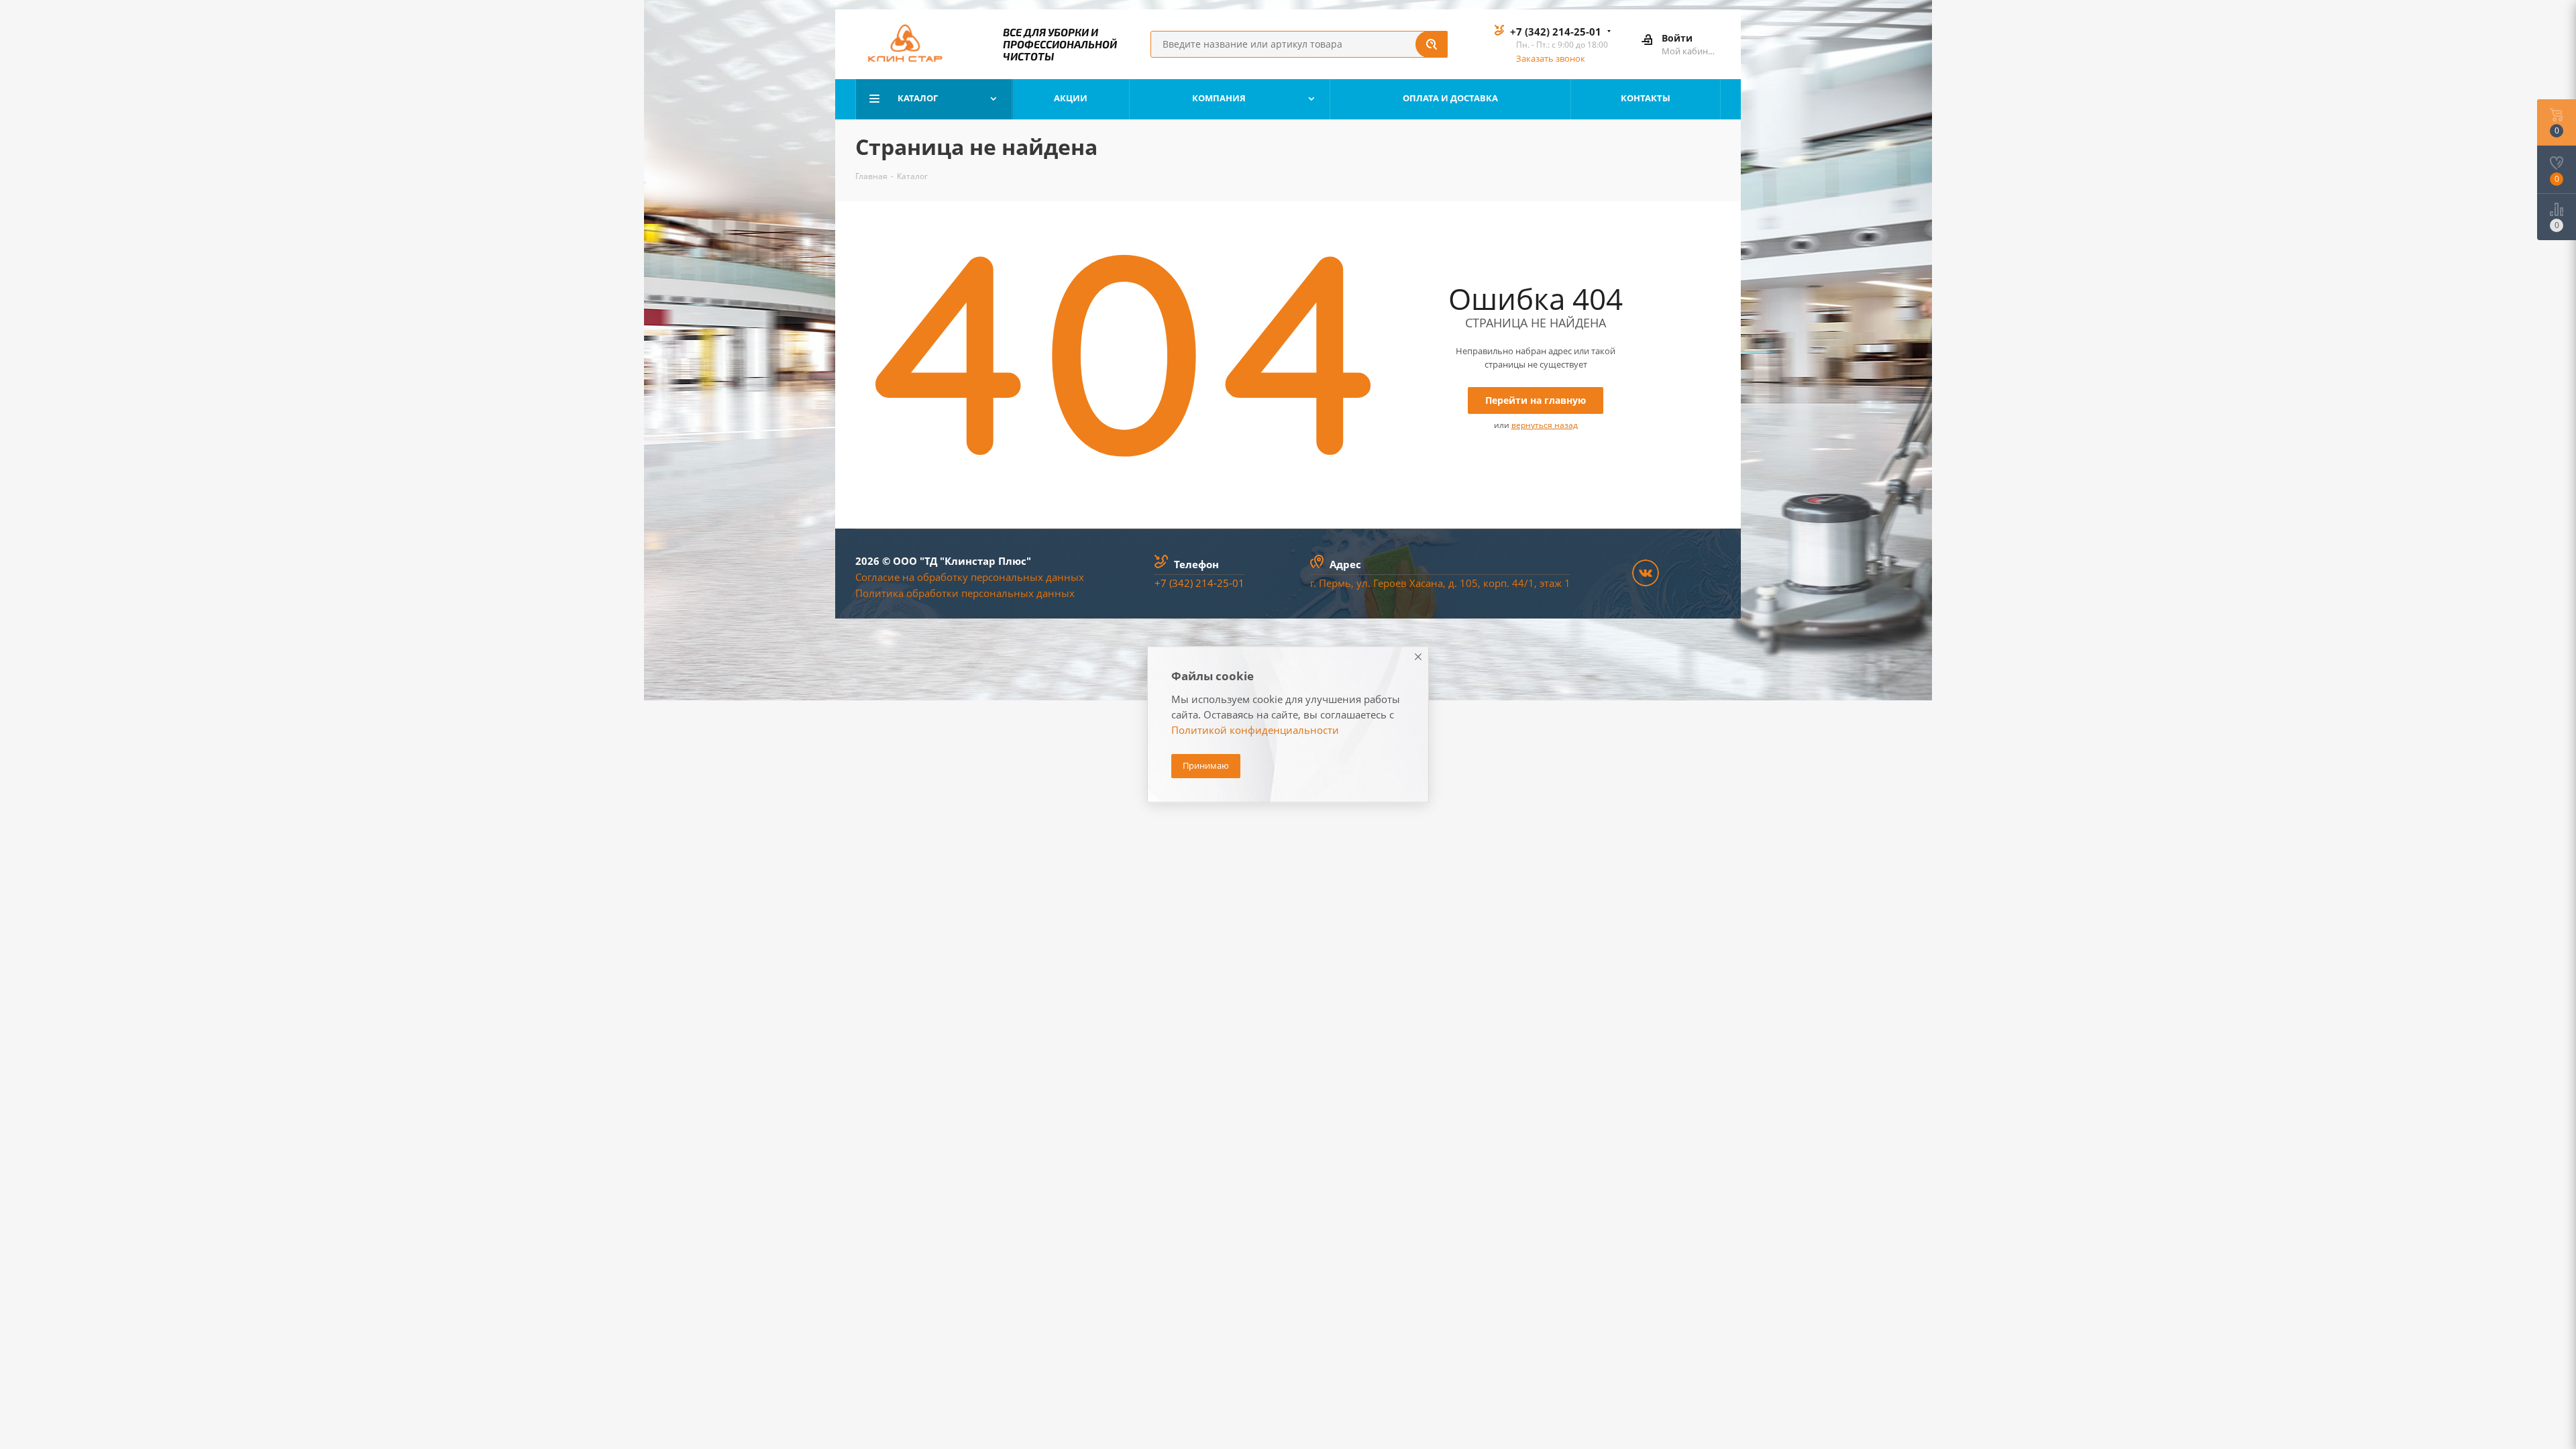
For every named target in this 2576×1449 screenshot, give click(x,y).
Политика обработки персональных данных (965, 593)
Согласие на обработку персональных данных (970, 577)
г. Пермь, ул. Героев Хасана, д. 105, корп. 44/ (1419, 583)
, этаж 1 (1552, 583)
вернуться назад (1545, 425)
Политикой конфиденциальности (1255, 731)
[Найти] (1432, 44)
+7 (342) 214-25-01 (1556, 32)
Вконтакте (1646, 573)
